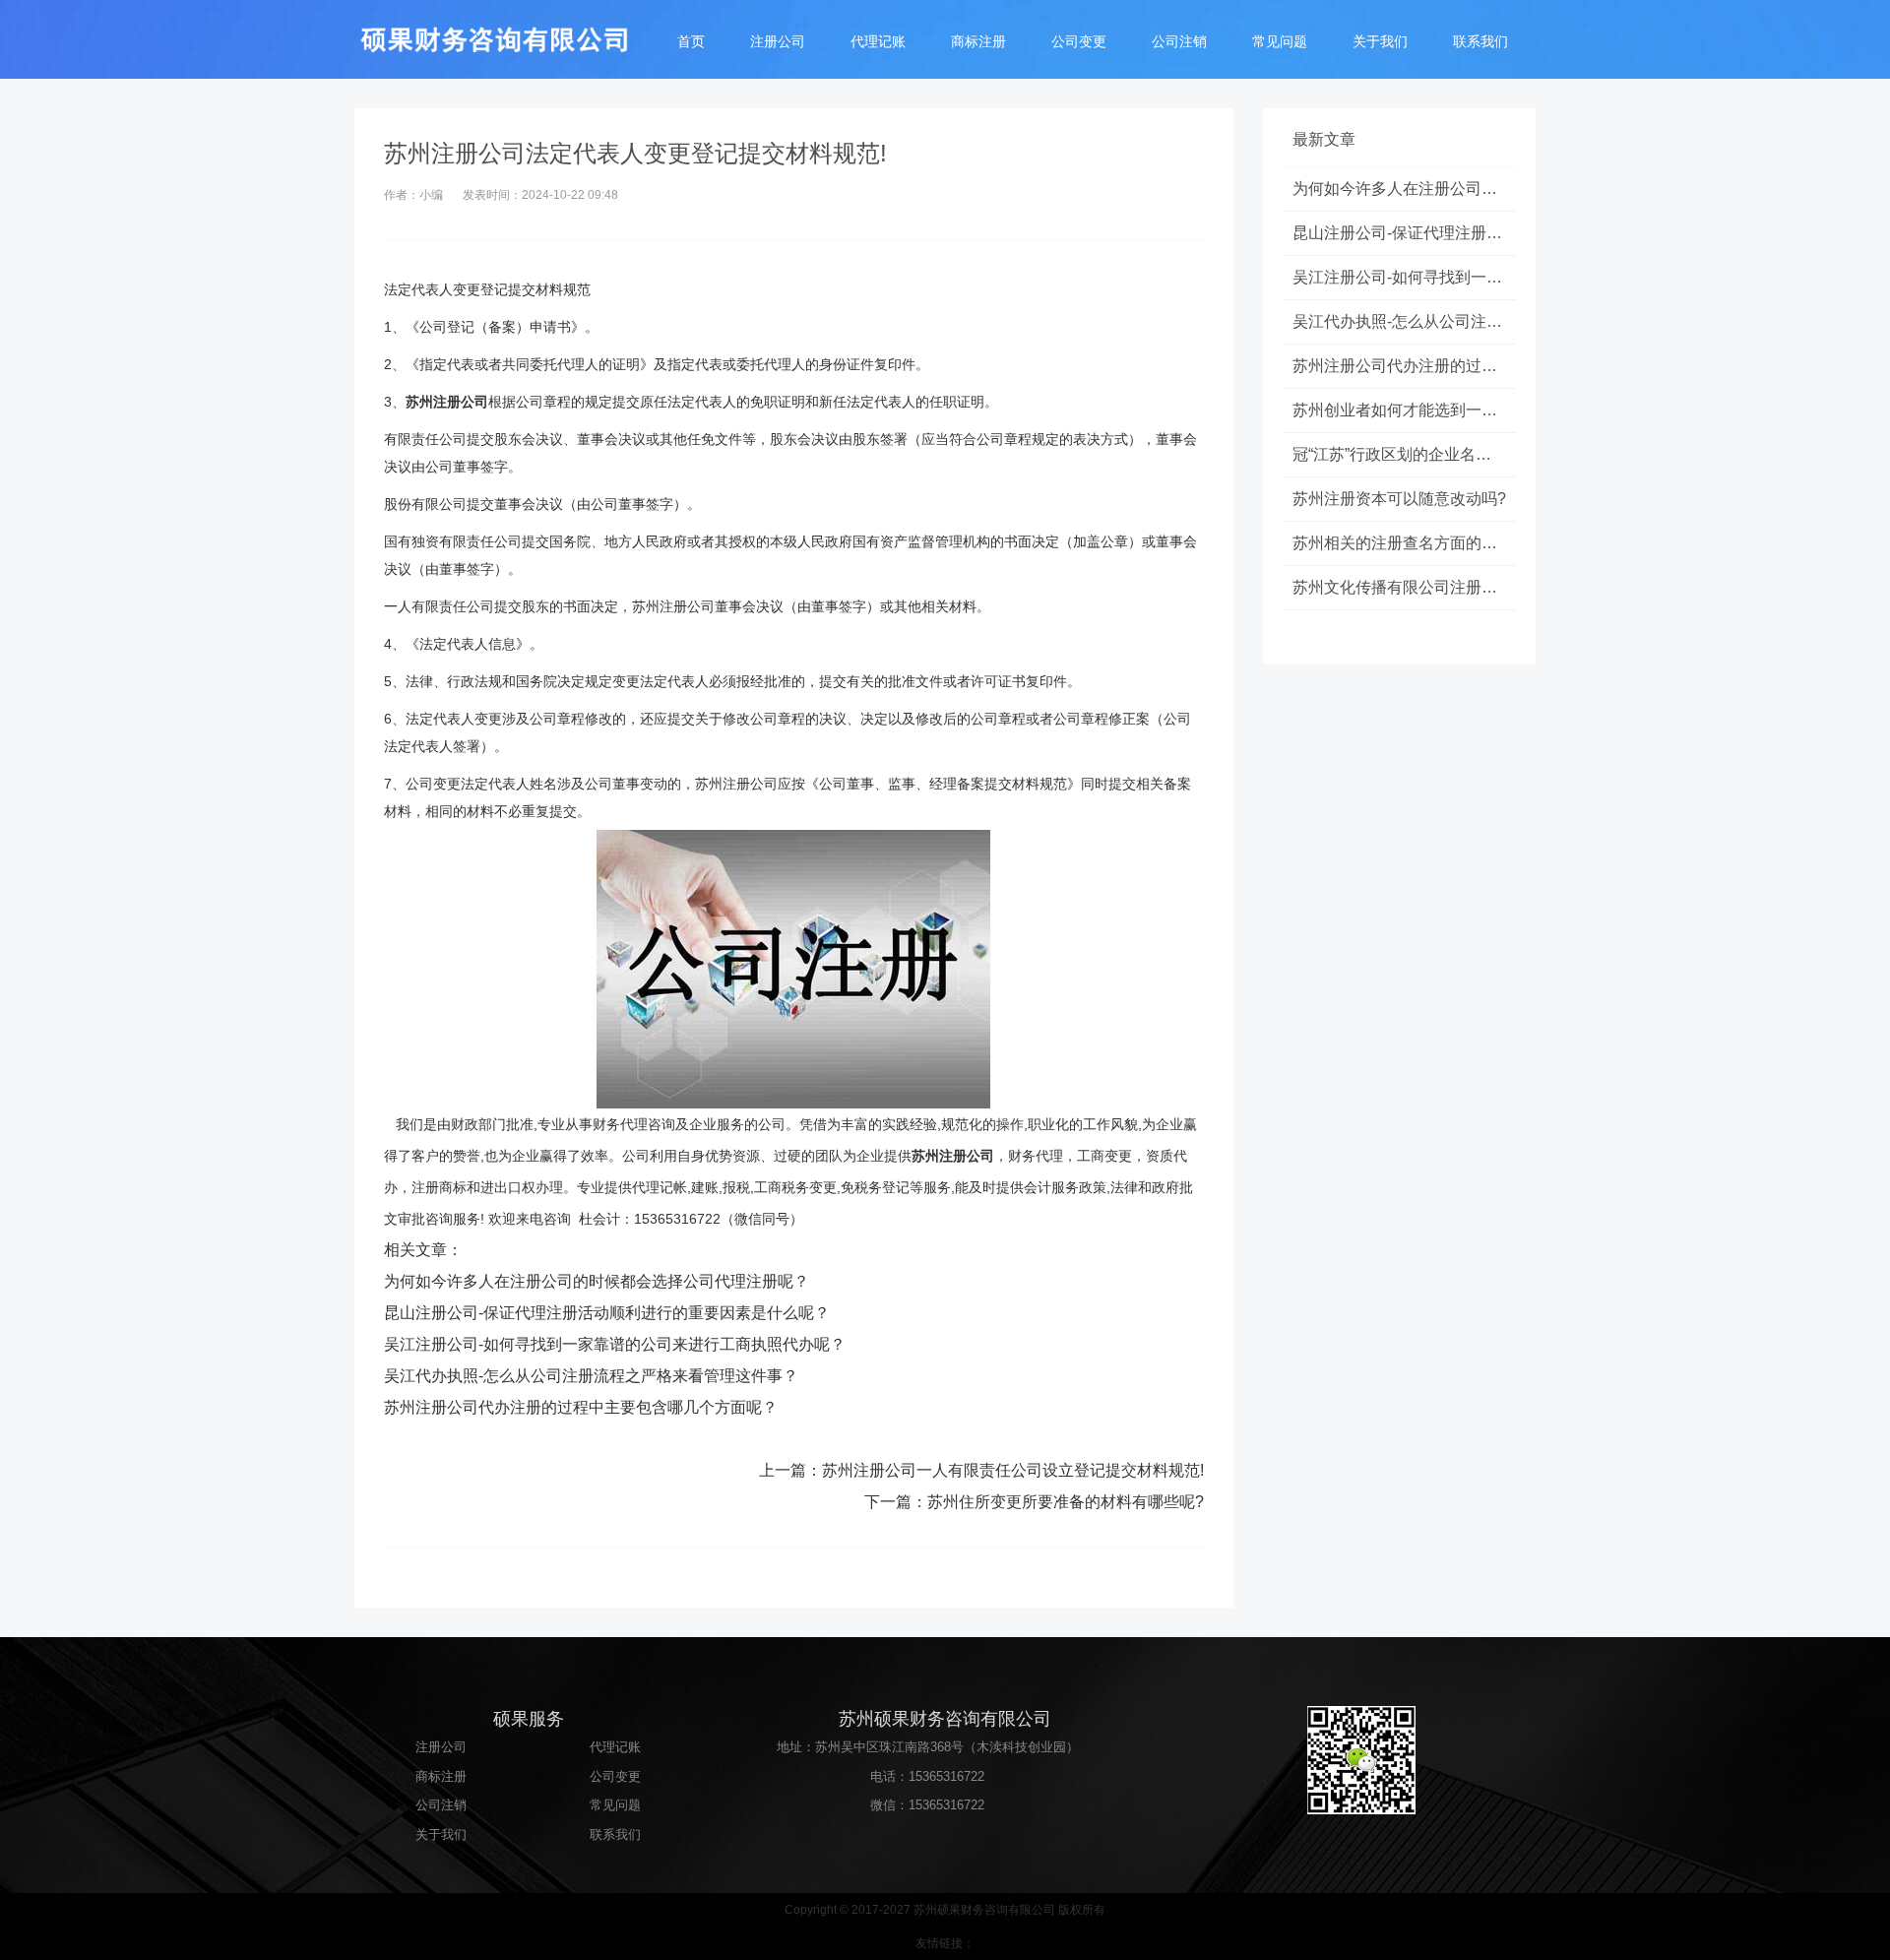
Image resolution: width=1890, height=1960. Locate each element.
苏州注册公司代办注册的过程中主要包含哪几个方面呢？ (581, 1407)
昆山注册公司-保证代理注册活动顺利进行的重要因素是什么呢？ (607, 1313)
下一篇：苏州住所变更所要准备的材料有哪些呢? (1034, 1502)
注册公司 (778, 41)
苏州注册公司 (447, 402)
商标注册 (978, 41)
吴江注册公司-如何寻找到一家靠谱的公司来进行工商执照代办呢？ (615, 1344)
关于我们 (1380, 41)
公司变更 (1079, 41)
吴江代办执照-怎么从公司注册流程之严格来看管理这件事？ (591, 1376)
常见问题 (1280, 41)
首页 (691, 41)
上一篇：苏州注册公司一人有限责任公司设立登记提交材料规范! (981, 1470)
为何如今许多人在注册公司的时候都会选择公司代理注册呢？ (597, 1281)
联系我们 (1480, 41)
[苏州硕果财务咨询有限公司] (502, 39)
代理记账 (878, 41)
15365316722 (946, 1776)
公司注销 (1179, 41)
